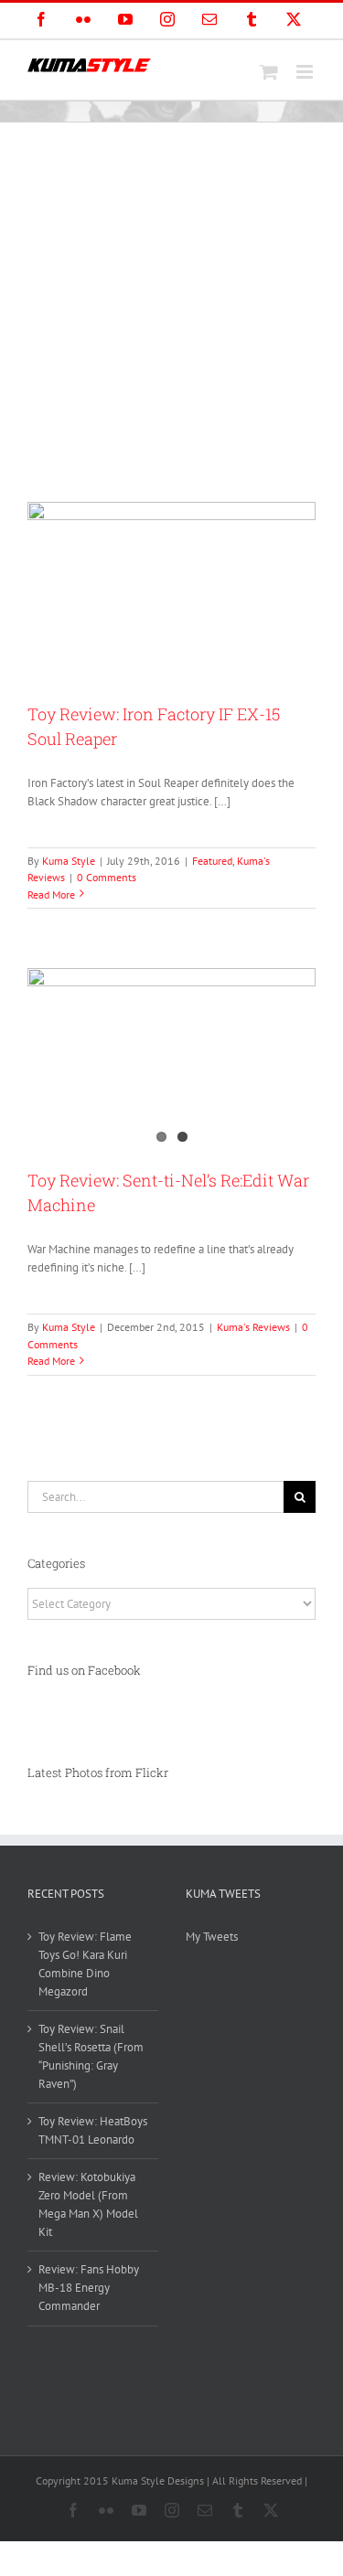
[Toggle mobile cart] (269, 72)
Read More (51, 894)
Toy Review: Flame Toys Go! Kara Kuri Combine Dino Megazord (85, 1964)
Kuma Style (69, 861)
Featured (212, 861)
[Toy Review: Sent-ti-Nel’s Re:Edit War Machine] (171, 1059)
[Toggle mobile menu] (306, 72)
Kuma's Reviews (253, 1327)
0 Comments (107, 877)
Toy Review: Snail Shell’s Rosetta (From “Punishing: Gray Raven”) (91, 2056)
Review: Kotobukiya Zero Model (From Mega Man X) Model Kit (88, 2204)
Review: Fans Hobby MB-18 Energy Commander (89, 2288)
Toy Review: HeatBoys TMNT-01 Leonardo (93, 2130)
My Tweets (212, 1937)
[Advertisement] (171, 303)
